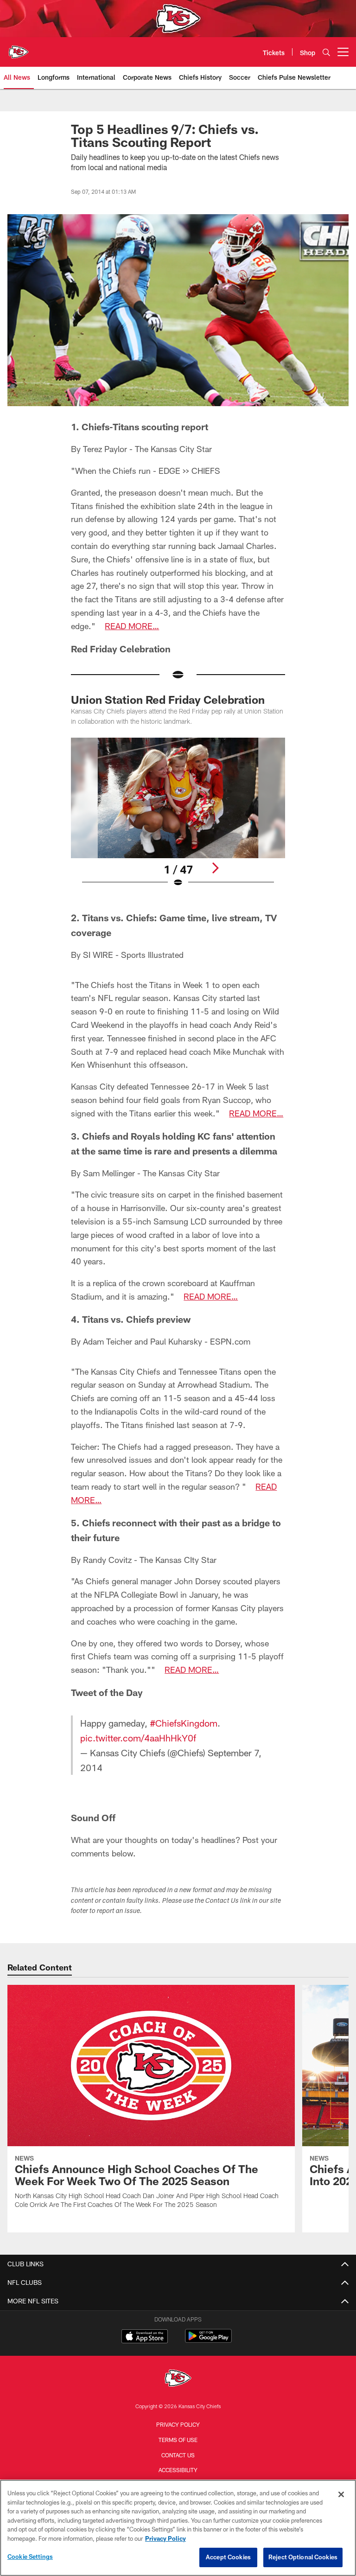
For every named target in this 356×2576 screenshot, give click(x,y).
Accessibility (178, 2470)
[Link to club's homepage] (19, 48)
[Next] (215, 868)
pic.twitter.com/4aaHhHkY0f (138, 1738)
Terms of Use (178, 2440)
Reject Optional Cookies (303, 2557)
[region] (178, 2528)
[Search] (326, 52)
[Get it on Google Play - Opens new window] (208, 2341)
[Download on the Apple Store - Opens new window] (145, 2337)
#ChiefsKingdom (184, 1723)
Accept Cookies (228, 2557)
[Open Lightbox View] (178, 818)
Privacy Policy (178, 2424)
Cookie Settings (30, 2557)
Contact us (178, 2455)
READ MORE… (132, 626)
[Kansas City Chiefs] (178, 2379)
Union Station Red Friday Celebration (168, 699)
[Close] (341, 2494)
